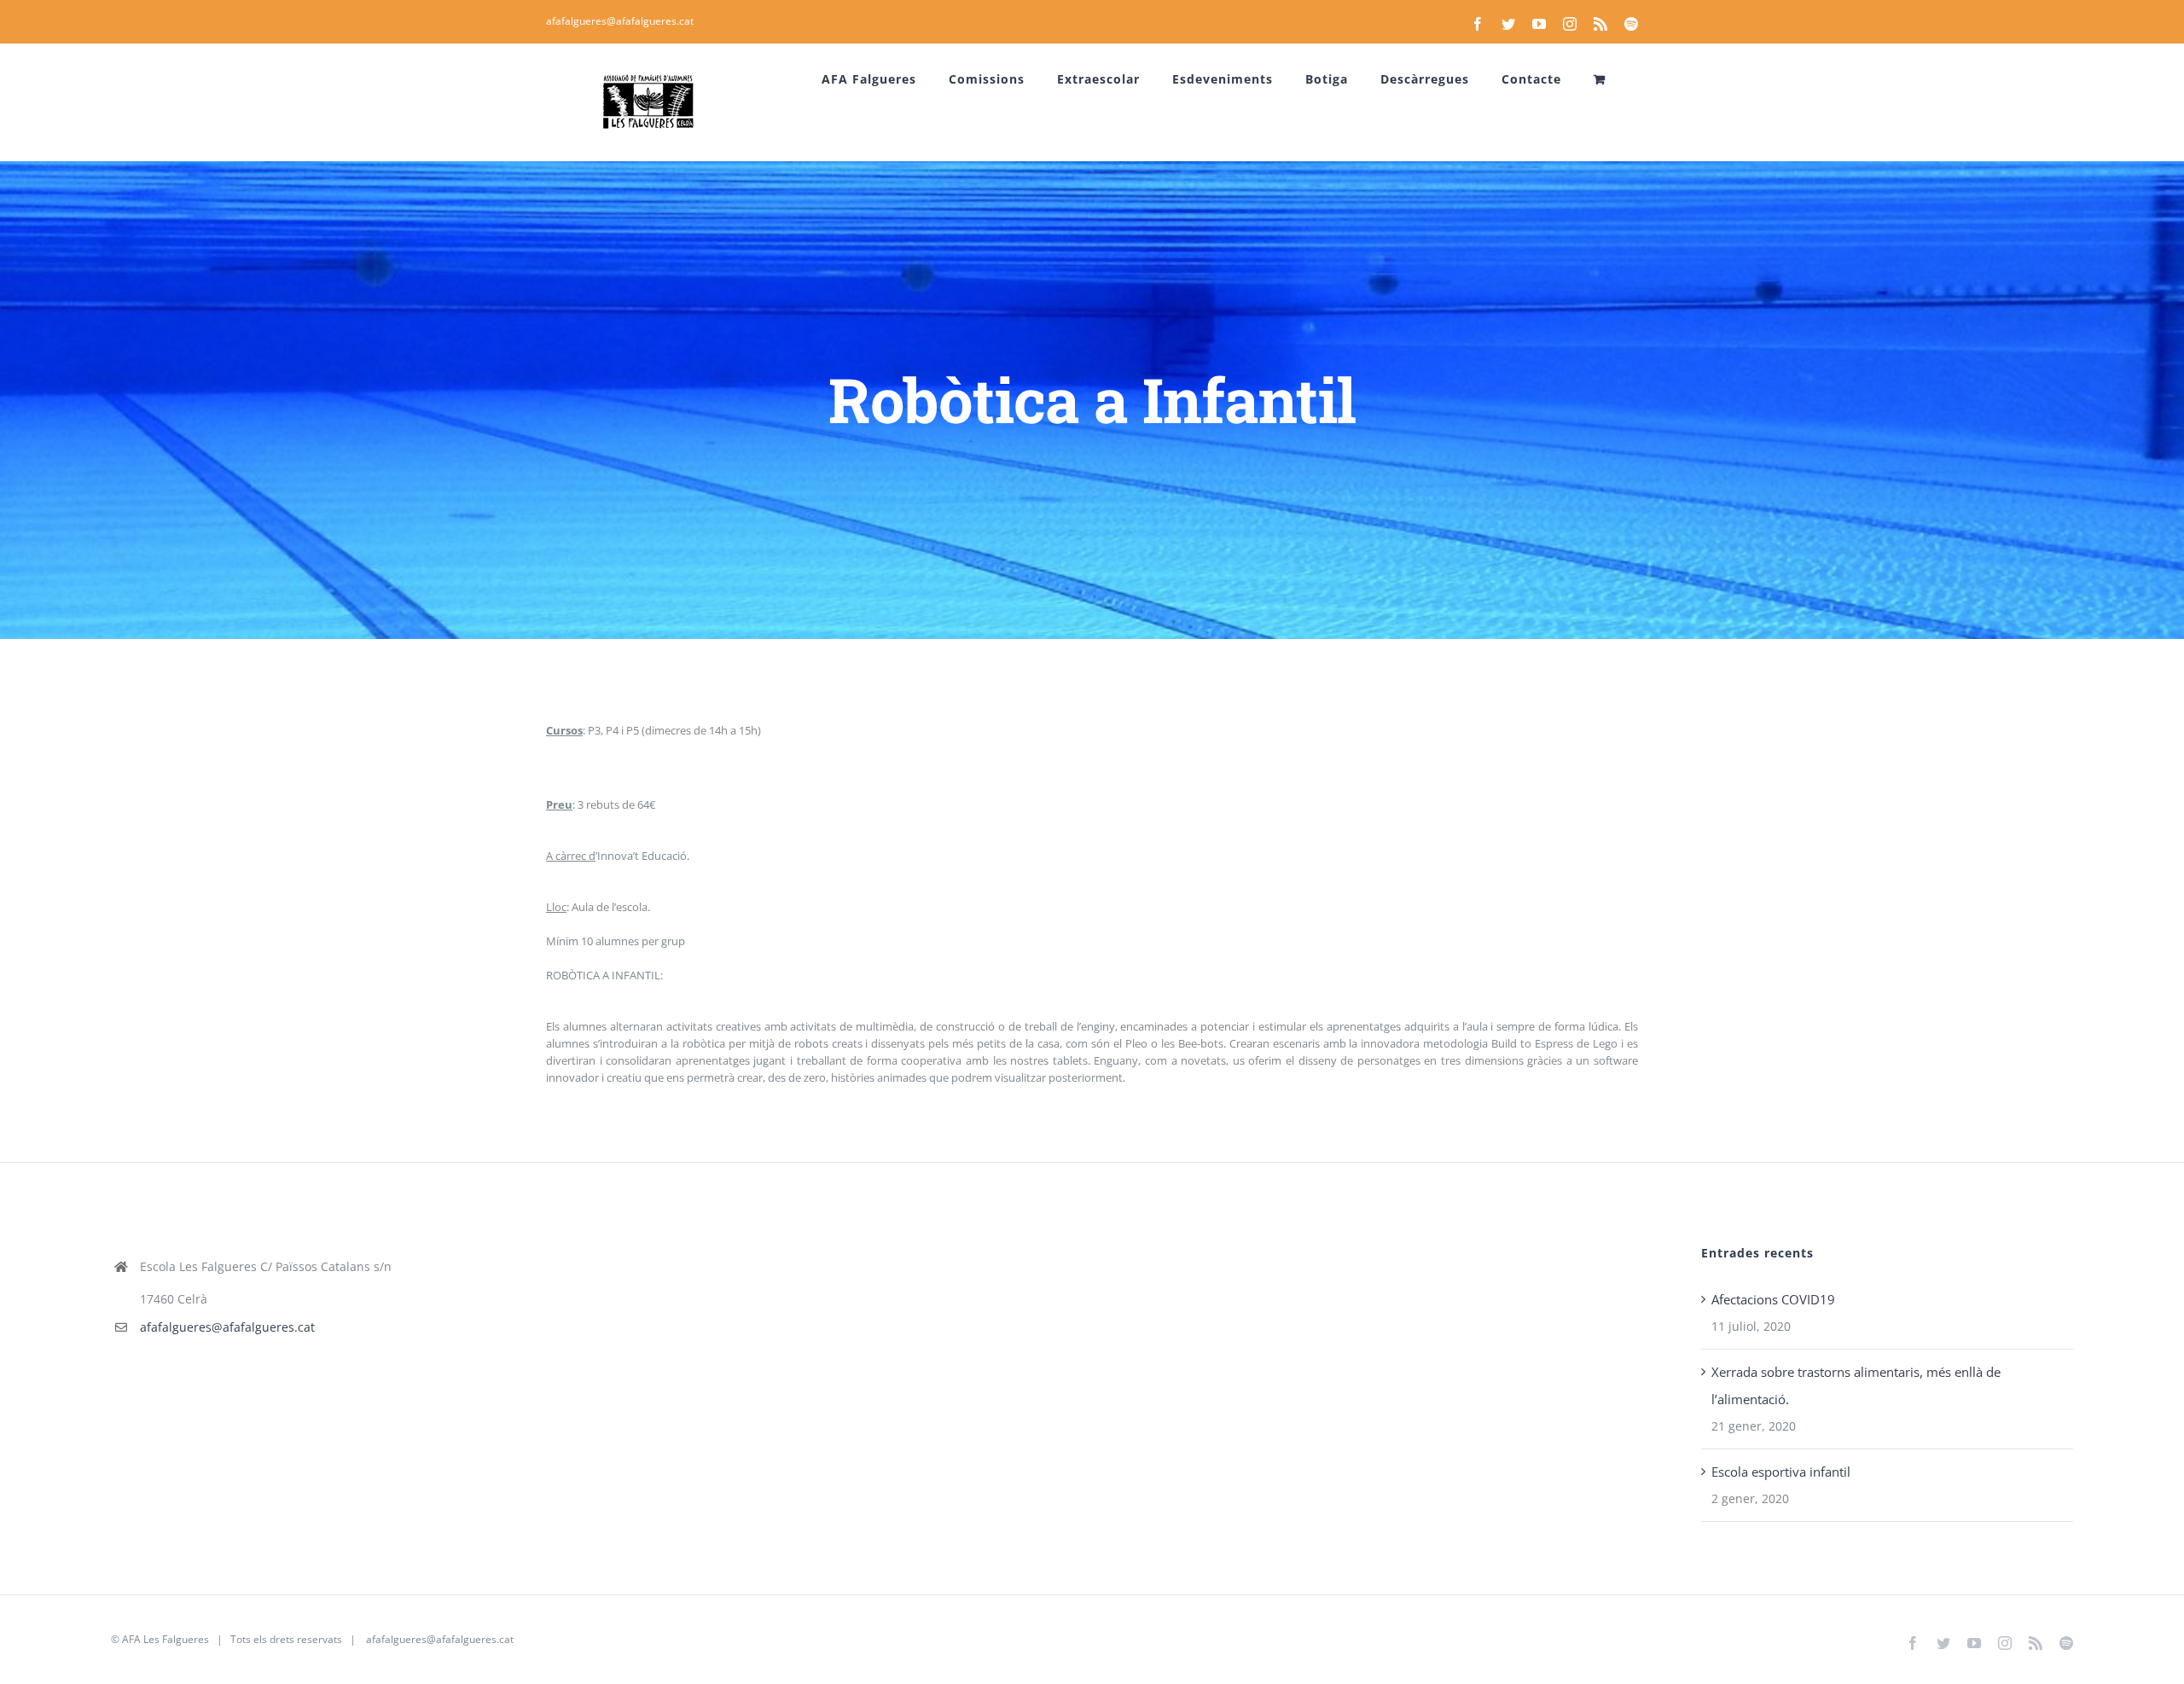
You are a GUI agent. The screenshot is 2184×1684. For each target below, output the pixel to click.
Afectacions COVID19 (1773, 1299)
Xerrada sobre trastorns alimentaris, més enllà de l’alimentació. (1856, 1385)
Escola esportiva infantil (1781, 1472)
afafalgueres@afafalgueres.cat (620, 21)
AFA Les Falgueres (166, 1639)
